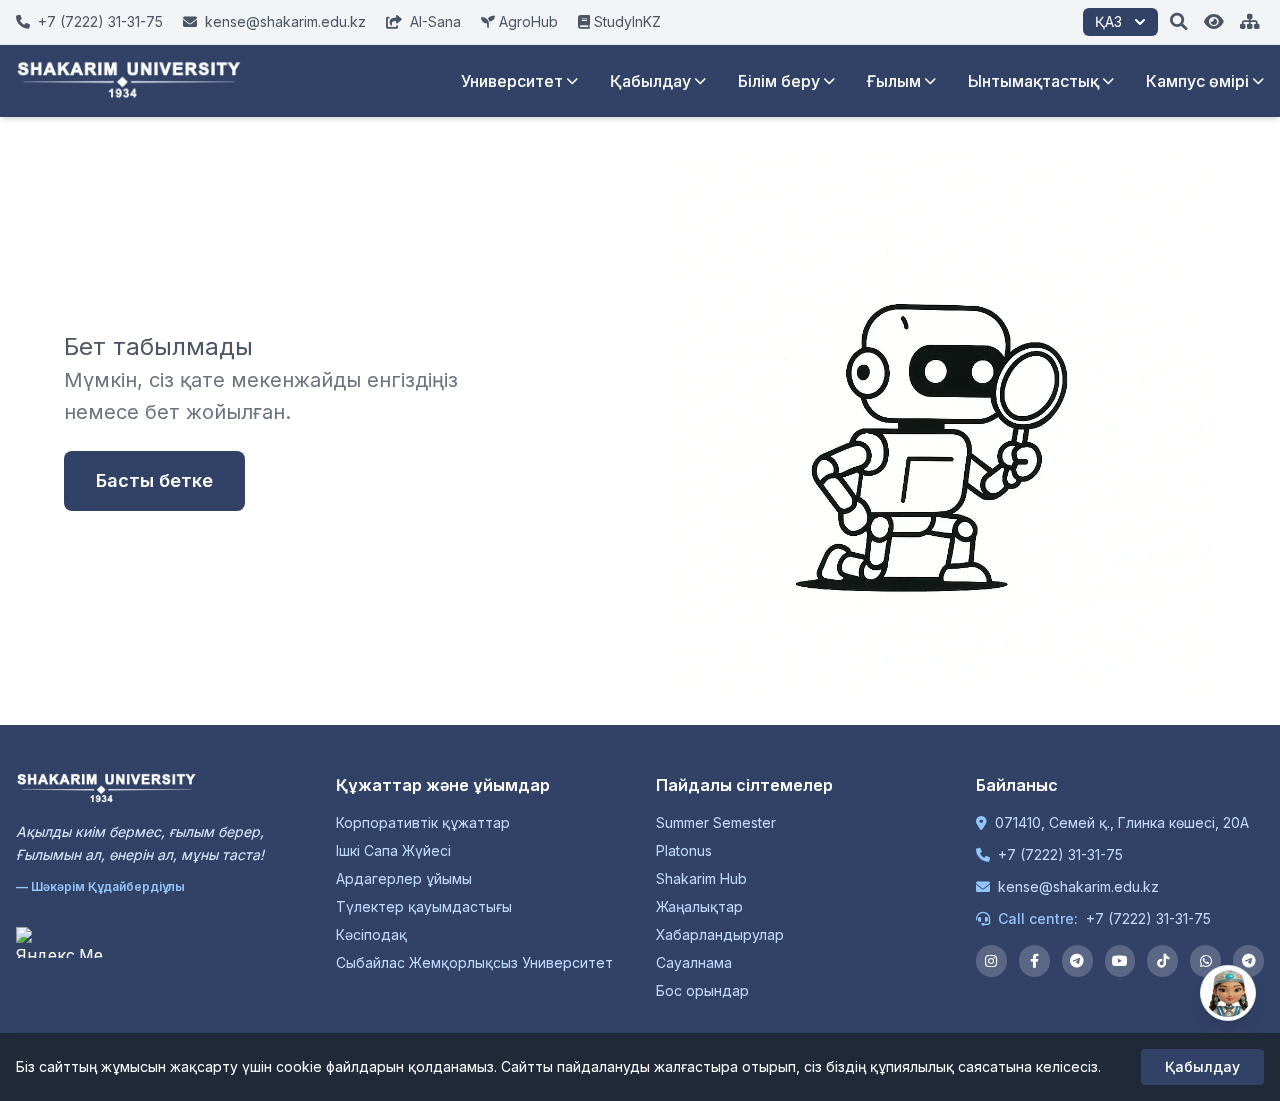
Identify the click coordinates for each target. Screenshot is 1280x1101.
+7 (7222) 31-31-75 (1060, 854)
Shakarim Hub (701, 878)
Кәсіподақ (371, 934)
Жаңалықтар (699, 906)
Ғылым (894, 81)
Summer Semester (716, 822)
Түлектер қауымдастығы (424, 906)
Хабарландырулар (720, 934)
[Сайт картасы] (1250, 22)
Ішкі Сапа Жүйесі (393, 850)
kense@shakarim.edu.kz (1078, 886)
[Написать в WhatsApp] (1205, 961)
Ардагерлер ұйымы (404, 878)
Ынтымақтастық (1033, 81)
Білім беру (779, 81)
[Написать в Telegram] (1248, 961)
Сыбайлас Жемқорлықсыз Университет (474, 962)
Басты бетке (154, 480)
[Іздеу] (1179, 22)
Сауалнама (694, 962)
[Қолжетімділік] (1214, 22)
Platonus (684, 850)
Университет (512, 81)
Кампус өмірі (1197, 81)
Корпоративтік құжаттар (423, 822)
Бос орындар (702, 990)
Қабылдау (650, 81)
